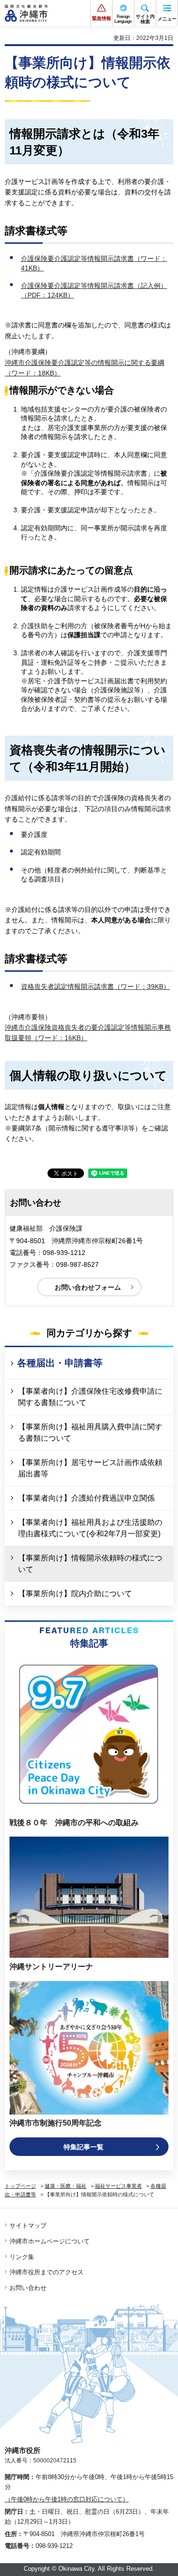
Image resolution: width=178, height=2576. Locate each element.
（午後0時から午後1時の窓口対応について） (67, 2499)
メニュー (167, 19)
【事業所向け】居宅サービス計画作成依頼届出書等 (90, 1468)
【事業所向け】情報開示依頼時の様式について (90, 1564)
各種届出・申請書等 (60, 1363)
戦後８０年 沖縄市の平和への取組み (74, 1823)
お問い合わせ (28, 2288)
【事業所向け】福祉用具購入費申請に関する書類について (90, 1432)
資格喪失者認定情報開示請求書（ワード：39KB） (95, 986)
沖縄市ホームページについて (50, 2241)
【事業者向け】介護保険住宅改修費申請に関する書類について (90, 1397)
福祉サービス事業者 (118, 2186)
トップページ (20, 2186)
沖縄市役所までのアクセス (47, 2272)
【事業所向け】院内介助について (75, 1594)
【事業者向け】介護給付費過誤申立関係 (86, 1498)
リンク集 (22, 2257)
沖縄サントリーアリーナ (51, 1967)
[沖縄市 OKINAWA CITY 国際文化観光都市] (26, 13)
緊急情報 (102, 18)
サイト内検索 (145, 19)
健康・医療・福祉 (66, 2186)
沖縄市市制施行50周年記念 (56, 2123)
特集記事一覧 (84, 2147)
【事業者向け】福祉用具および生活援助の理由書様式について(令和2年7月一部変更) (90, 1528)
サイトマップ (28, 2226)
